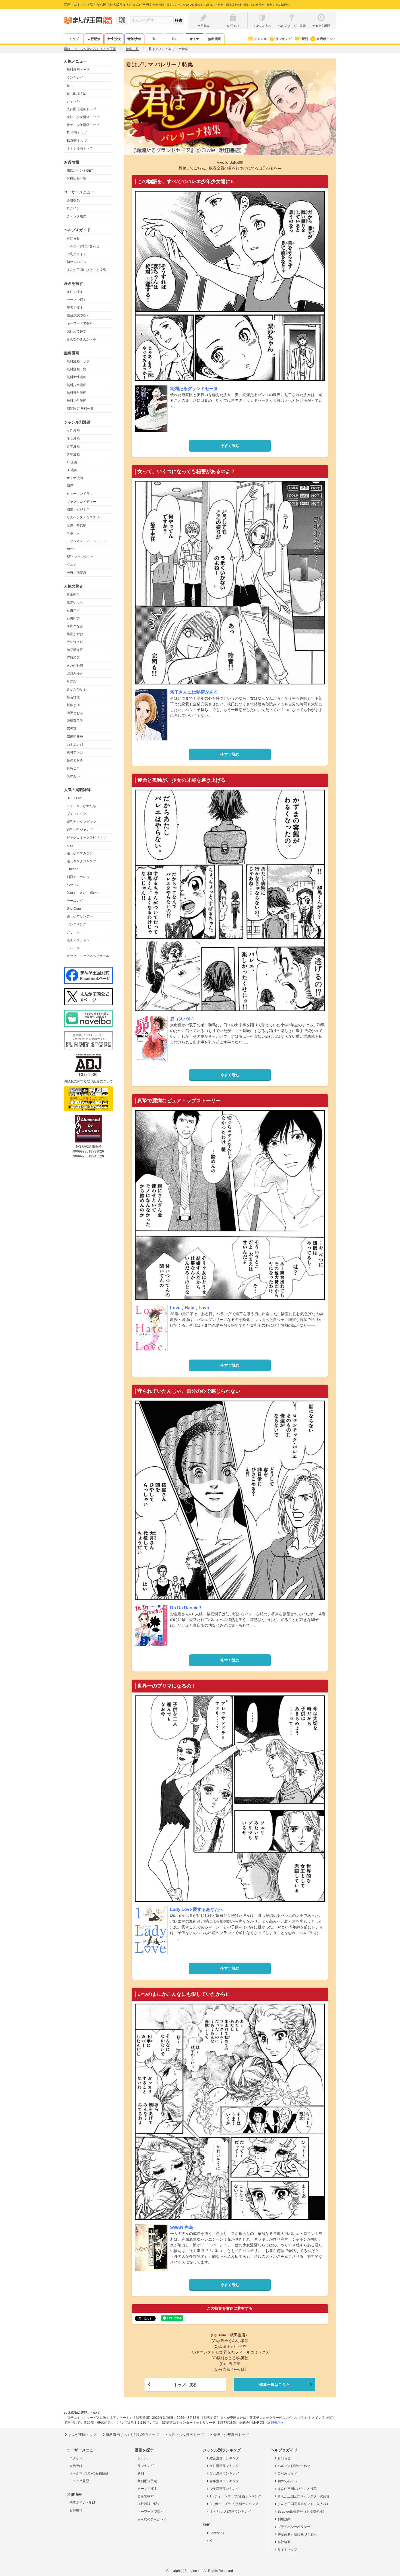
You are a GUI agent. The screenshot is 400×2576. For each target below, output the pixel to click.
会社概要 (284, 2542)
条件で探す (75, 292)
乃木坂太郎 (75, 745)
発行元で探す (76, 331)
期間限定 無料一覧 (80, 409)
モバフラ (73, 948)
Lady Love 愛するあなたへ (197, 1909)
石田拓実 (73, 618)
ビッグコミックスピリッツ (86, 838)
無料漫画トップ (78, 70)
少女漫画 (73, 438)
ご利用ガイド (76, 254)
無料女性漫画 (76, 377)
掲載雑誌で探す (78, 316)
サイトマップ (287, 2550)
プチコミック (76, 814)
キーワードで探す (80, 323)
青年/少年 (134, 39)
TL (154, 39)
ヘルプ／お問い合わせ (83, 246)
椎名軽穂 (73, 697)
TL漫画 (72, 462)
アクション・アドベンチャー (88, 541)
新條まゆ (73, 705)
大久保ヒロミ (76, 642)
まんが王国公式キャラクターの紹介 (304, 2496)
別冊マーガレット (80, 877)
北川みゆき (75, 674)
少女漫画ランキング (224, 2473)
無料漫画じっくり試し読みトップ (132, 2435)
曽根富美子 (75, 721)
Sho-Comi (74, 909)
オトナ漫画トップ (80, 149)
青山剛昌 (73, 595)
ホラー (72, 549)
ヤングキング (76, 924)
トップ (74, 39)
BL (174, 39)
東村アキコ (75, 752)
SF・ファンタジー (80, 557)
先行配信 (94, 39)
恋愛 (70, 486)
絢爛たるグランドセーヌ (194, 389)
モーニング (75, 901)
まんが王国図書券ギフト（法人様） (304, 2504)
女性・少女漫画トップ (83, 117)
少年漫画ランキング (224, 2489)
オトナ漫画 (75, 478)
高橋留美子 (75, 737)
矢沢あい (73, 776)
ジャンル (260, 39)
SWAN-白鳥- (182, 2227)
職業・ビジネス (78, 509)
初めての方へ (76, 262)
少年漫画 (73, 454)
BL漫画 (72, 470)
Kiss (70, 845)
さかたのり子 (76, 689)
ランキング (284, 39)
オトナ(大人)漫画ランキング (230, 2512)
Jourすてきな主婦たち (83, 893)
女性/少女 (114, 39)
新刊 (305, 39)
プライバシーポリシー (294, 2527)
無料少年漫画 (76, 401)
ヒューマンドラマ (80, 494)
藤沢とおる (75, 760)
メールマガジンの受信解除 (89, 2473)
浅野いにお (75, 603)
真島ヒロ (73, 768)
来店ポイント (326, 39)
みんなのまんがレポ (81, 339)
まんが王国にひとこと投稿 (86, 270)
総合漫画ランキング (224, 2458)
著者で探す (75, 308)
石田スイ (73, 610)
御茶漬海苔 (75, 650)
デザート (73, 932)
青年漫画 (73, 446)
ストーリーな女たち (81, 806)
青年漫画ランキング (224, 2481)
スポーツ (73, 533)
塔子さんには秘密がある (194, 692)
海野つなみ (75, 626)
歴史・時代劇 (76, 525)
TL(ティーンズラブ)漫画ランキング (235, 2496)
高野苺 (72, 729)
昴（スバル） (183, 1019)
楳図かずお (75, 634)
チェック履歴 (76, 216)
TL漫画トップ (77, 133)
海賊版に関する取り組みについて (88, 1081)
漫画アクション (78, 940)
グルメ (72, 565)
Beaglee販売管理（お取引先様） (302, 2512)
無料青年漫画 (76, 393)
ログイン (73, 208)
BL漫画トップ (77, 141)
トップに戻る (185, 2385)
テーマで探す (76, 300)
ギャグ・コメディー (81, 502)
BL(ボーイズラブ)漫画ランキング (234, 2504)
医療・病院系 (76, 573)
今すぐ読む (230, 446)
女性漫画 (73, 431)
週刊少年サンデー (80, 916)
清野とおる (75, 713)
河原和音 (73, 658)
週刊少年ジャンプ (80, 830)
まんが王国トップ (82, 2435)
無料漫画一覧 (76, 369)
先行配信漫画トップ (81, 109)
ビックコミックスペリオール (88, 956)
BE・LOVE (75, 798)
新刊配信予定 (76, 93)
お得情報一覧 (76, 178)
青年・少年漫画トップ (83, 125)
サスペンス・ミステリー (85, 517)
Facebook (217, 2533)
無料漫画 (215, 39)
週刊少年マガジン (80, 853)
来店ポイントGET (80, 171)
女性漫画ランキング (224, 2466)
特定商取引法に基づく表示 (297, 2534)
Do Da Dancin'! (186, 1608)
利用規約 (284, 2519)
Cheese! (73, 869)
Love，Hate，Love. (190, 1308)
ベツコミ (73, 885)
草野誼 (72, 681)
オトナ (195, 39)
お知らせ (73, 238)
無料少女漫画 (76, 385)
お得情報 (76, 2510)
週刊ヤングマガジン (81, 822)
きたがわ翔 (75, 666)
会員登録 (73, 200)
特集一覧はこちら (275, 2385)
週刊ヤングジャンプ (81, 861)
